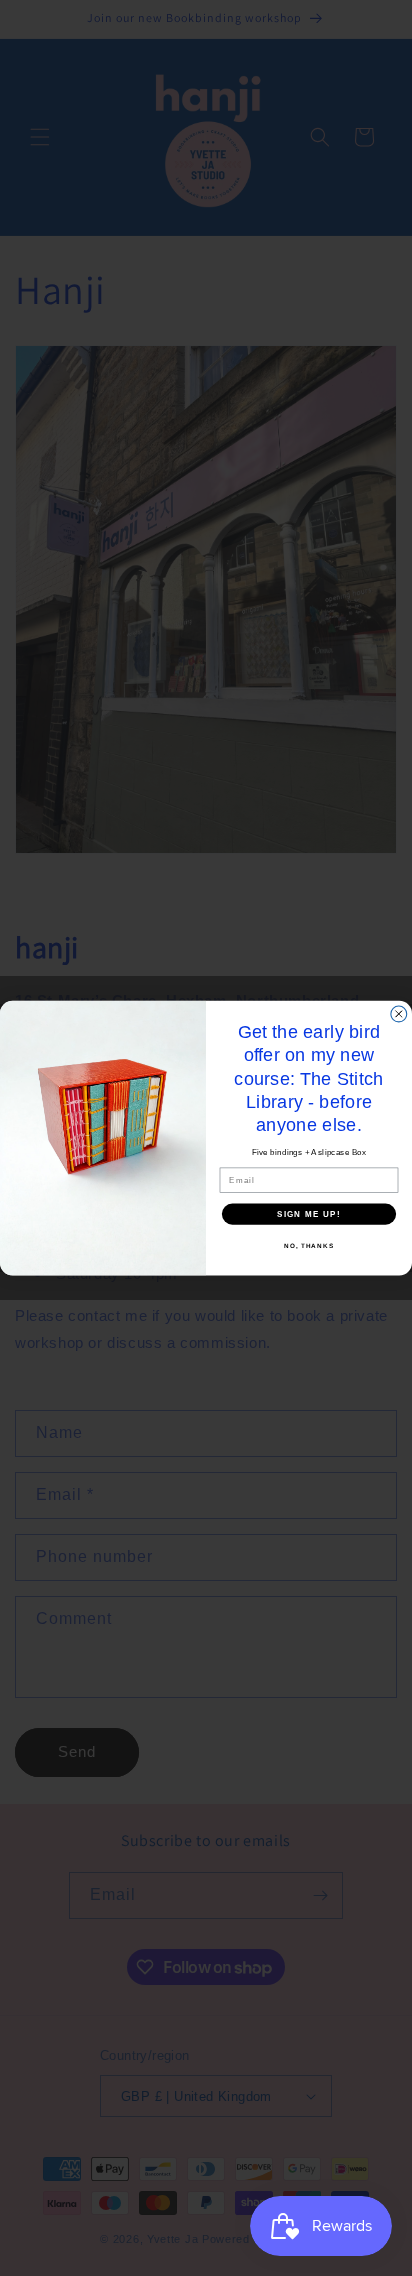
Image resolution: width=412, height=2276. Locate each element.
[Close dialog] (399, 1014)
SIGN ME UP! (309, 1213)
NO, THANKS (309, 1245)
